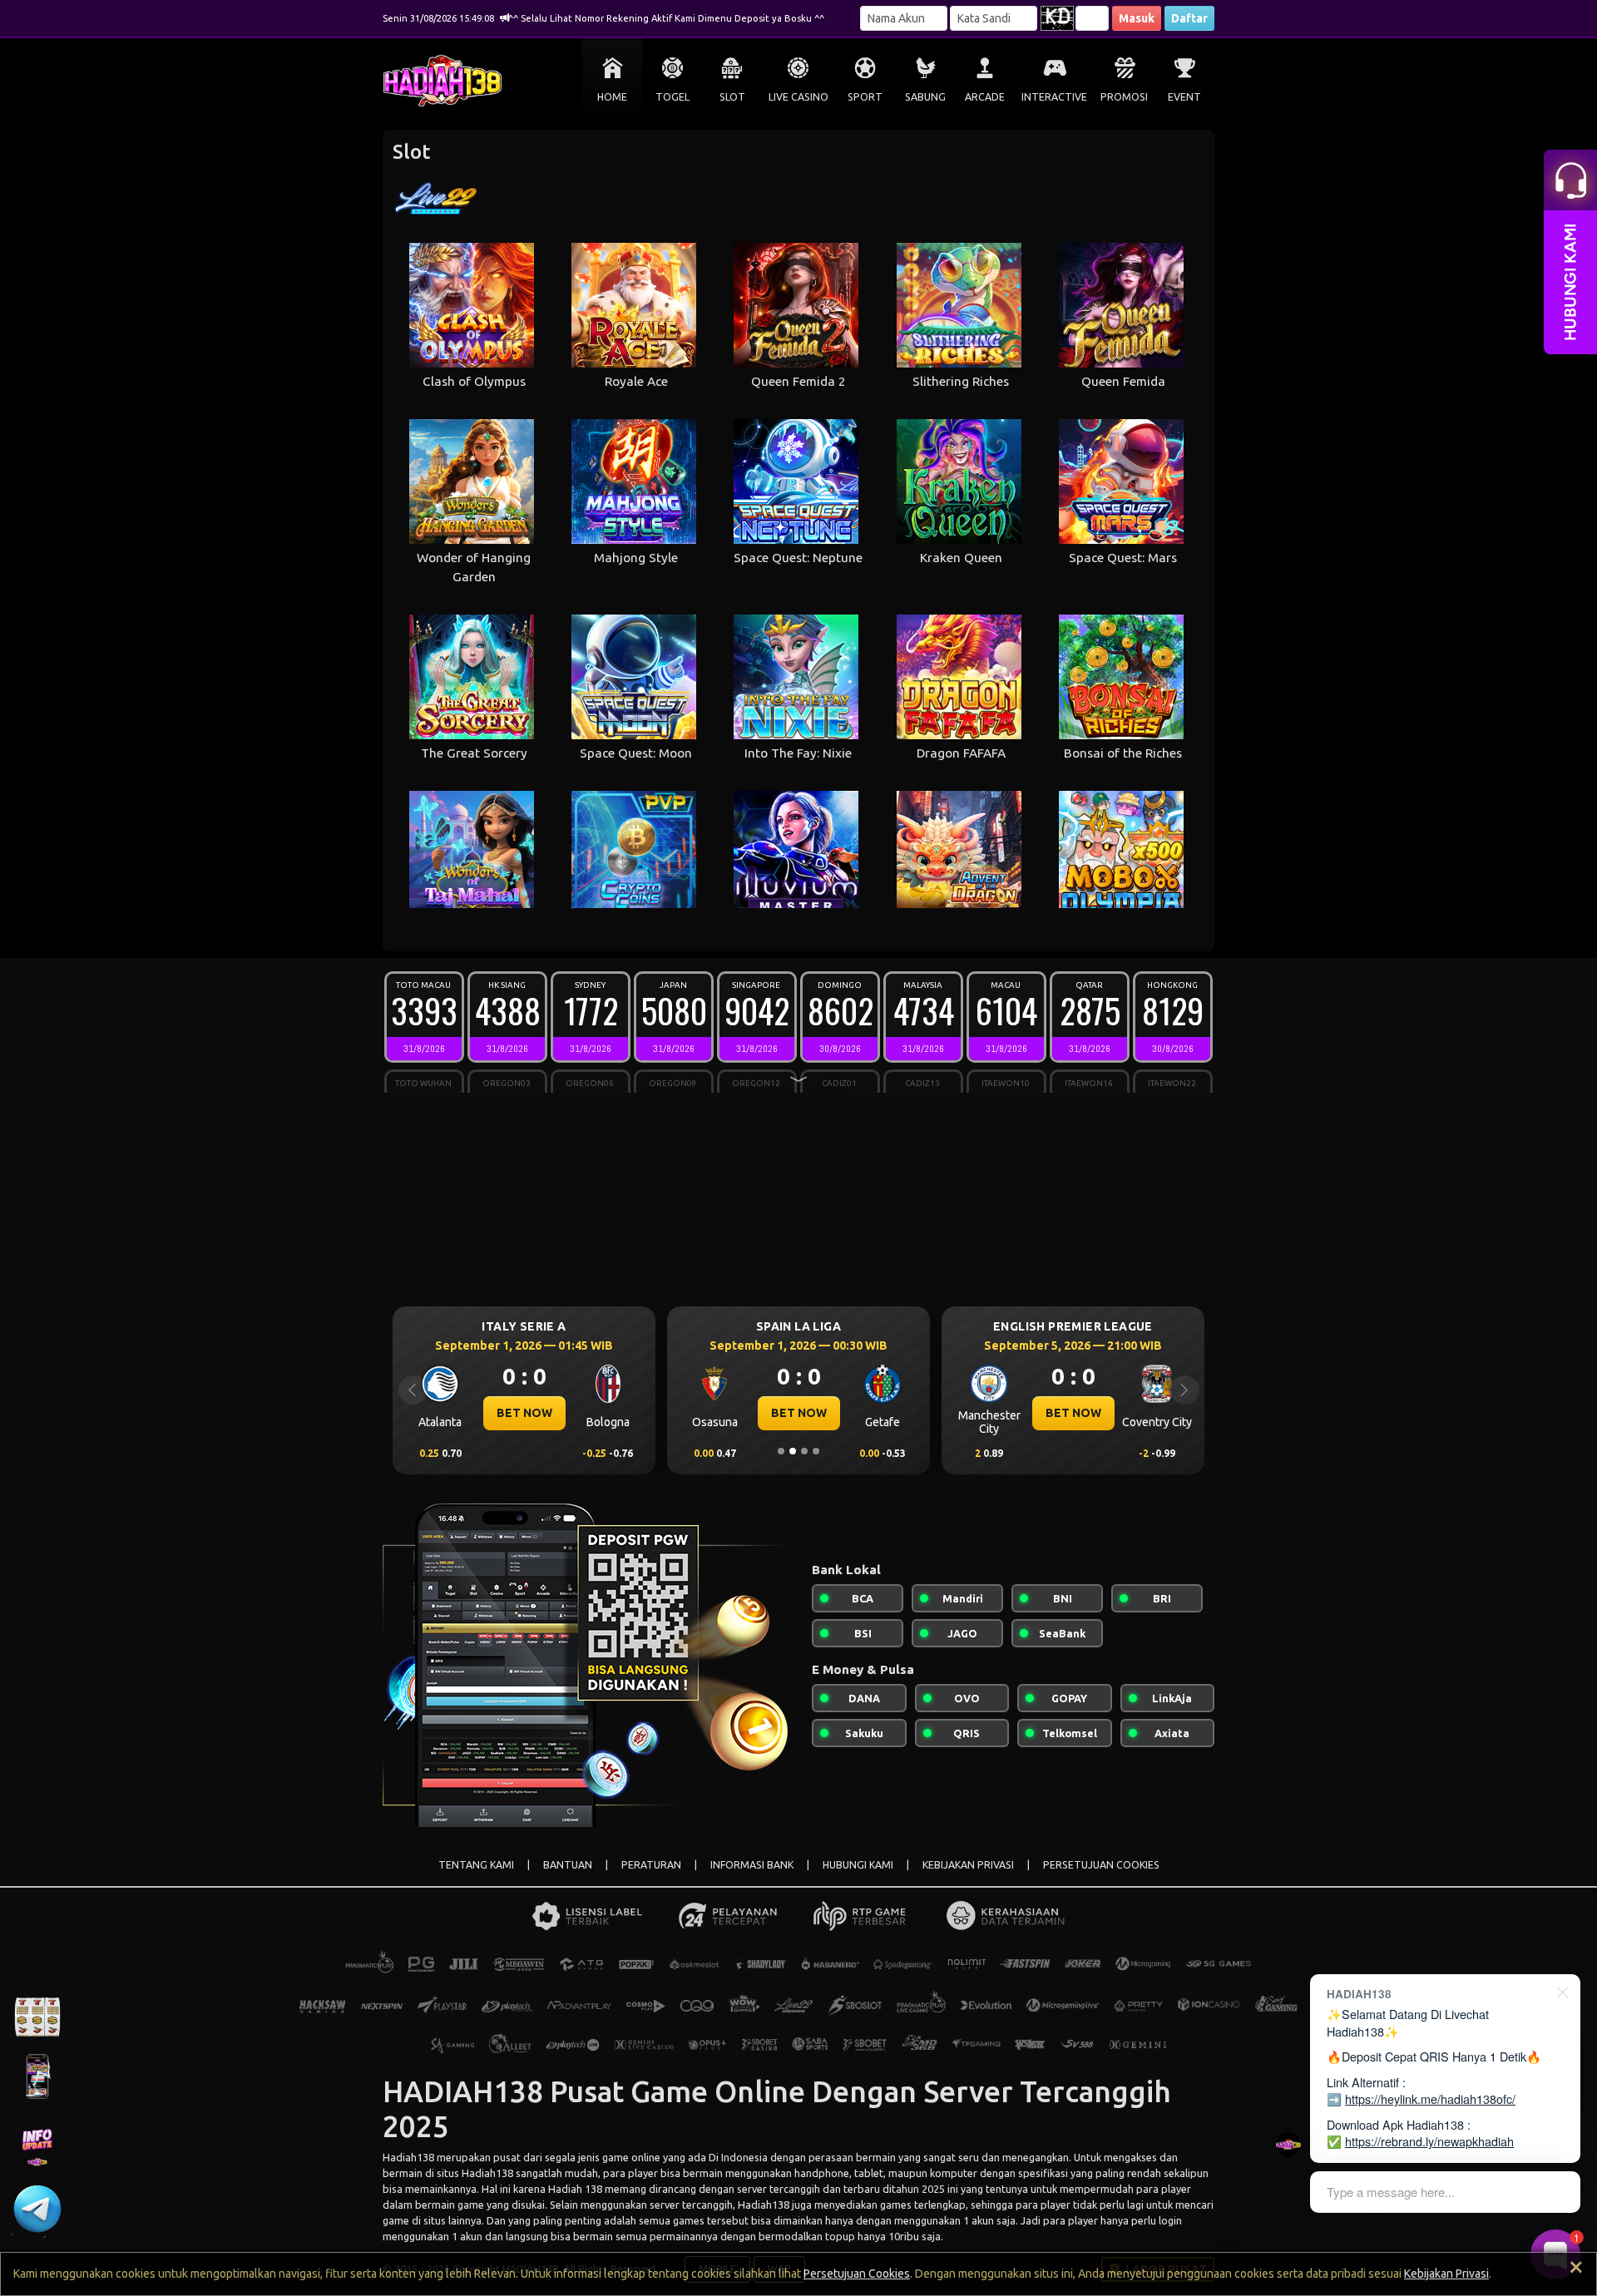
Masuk (1137, 18)
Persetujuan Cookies (857, 2274)
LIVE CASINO (798, 97)
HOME (612, 97)
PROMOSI (1124, 97)
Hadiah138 (408, 2157)
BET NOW (524, 1413)
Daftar (1189, 18)
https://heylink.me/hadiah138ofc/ (1430, 2098)
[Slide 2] (793, 1451)
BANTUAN (568, 1865)
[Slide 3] (804, 1451)
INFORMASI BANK (752, 1865)
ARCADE (985, 97)
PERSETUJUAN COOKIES (1101, 1865)
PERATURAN (651, 1865)
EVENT (1184, 97)
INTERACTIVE (1054, 97)
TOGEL (672, 97)
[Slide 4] (816, 1451)
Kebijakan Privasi (1446, 2274)
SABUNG (925, 97)
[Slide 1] (781, 1451)
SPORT (865, 97)
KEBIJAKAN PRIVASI (968, 1865)
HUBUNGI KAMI (858, 1865)
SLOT (732, 97)
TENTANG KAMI (476, 1865)
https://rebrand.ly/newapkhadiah (1429, 2141)
